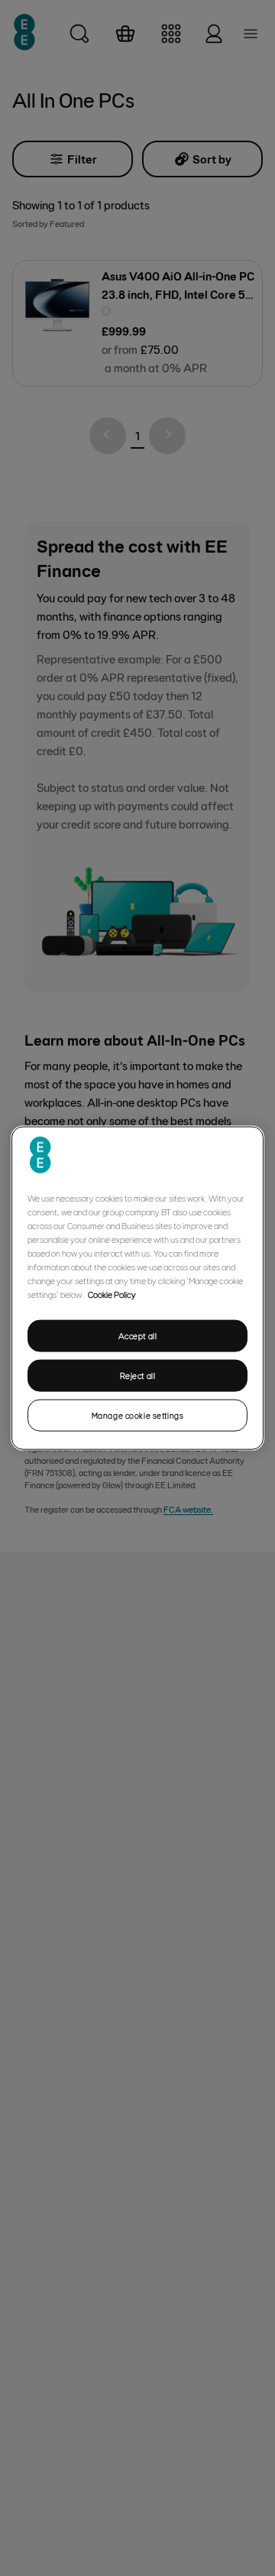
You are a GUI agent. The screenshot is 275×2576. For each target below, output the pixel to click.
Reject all (138, 1376)
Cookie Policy (112, 1294)
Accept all (138, 1336)
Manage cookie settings (138, 1415)
